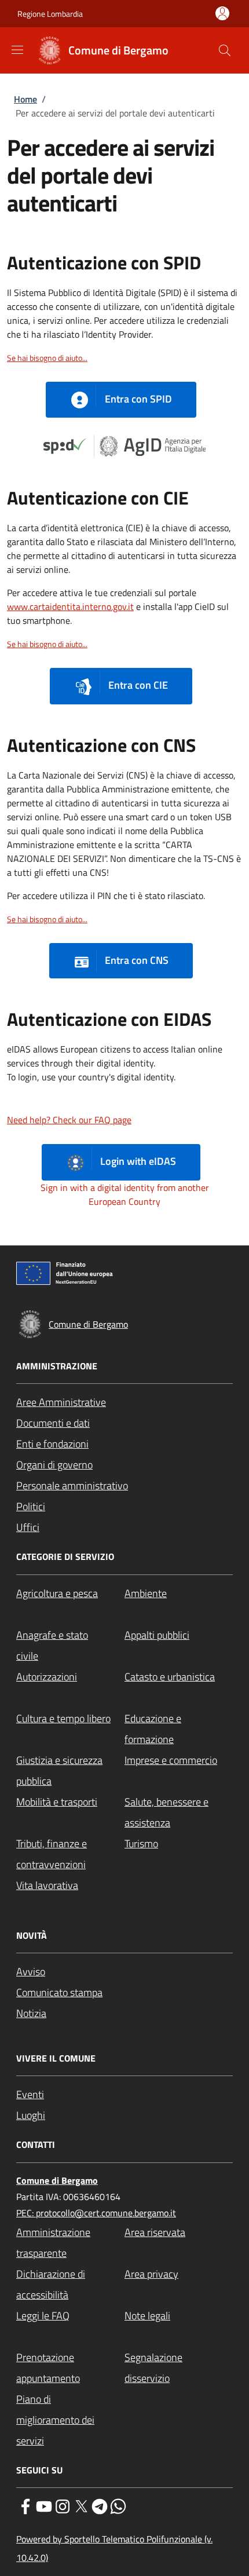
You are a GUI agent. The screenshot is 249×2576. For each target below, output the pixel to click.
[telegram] (100, 2505)
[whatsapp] (118, 2505)
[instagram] (63, 2505)
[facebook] (25, 2505)
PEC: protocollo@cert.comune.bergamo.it (96, 2213)
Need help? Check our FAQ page (69, 1120)
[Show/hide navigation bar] (17, 50)
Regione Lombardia (50, 14)
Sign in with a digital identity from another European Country (125, 1194)
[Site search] (225, 50)
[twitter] (81, 2505)
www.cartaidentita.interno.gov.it (70, 606)
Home (25, 99)
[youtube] (44, 2505)
